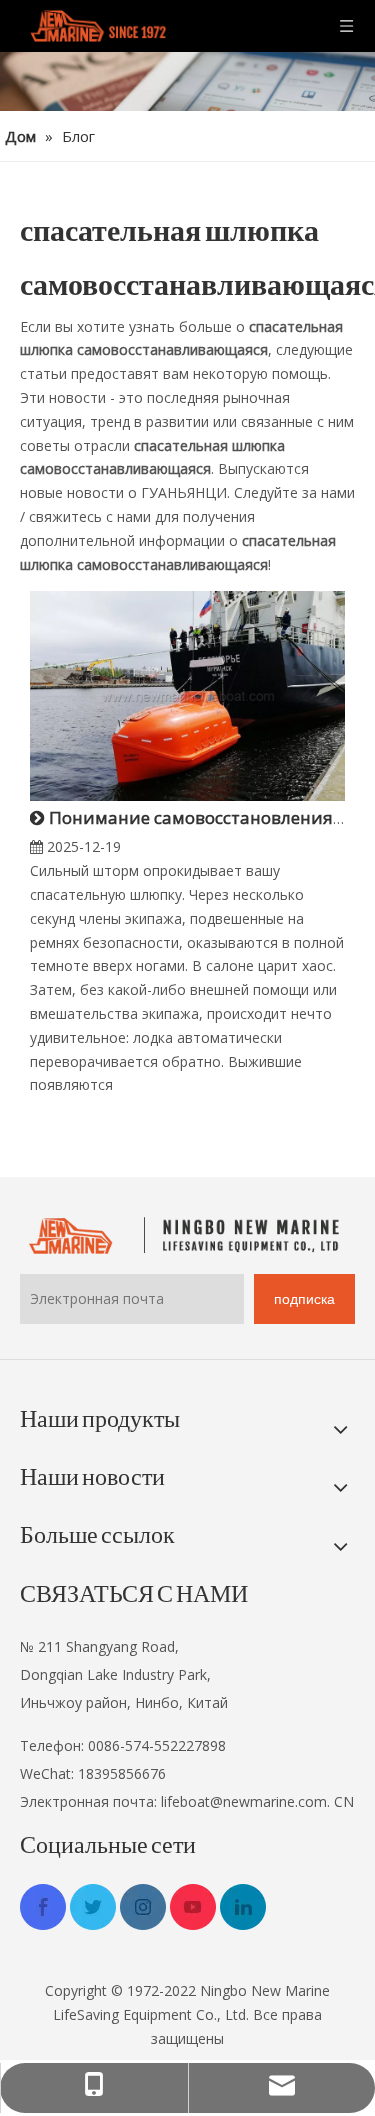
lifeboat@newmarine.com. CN (257, 1801)
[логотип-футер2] (187, 1235)
